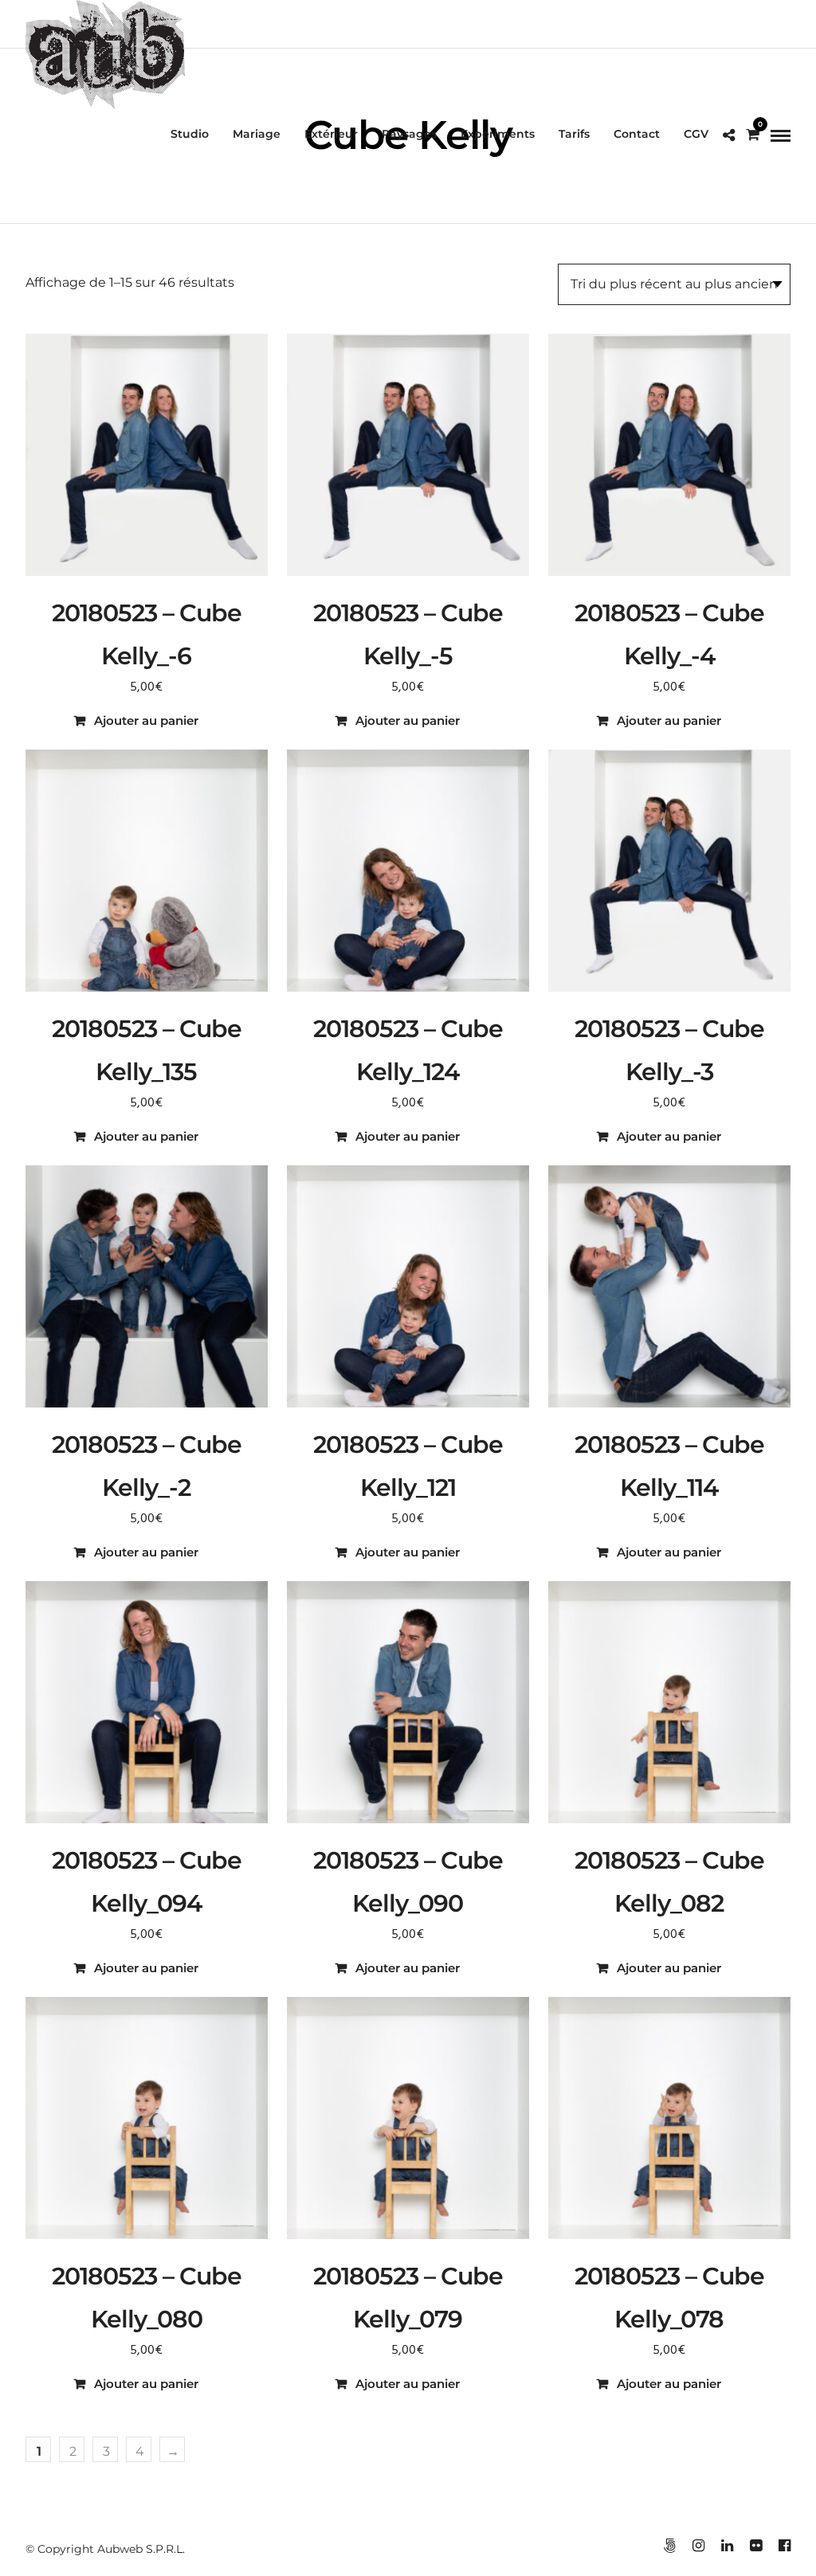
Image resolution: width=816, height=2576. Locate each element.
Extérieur (331, 134)
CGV (696, 134)
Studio (190, 134)
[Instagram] (698, 2546)
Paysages (409, 134)
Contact (637, 134)
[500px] (669, 2546)
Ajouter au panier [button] (146, 720)
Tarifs (574, 134)
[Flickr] (755, 2546)
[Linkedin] (727, 2546)
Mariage (257, 134)
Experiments (498, 134)
